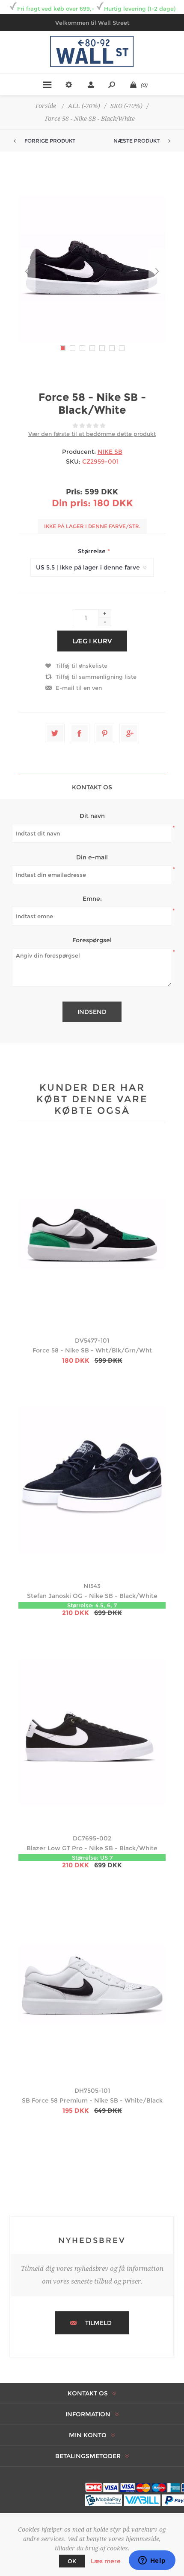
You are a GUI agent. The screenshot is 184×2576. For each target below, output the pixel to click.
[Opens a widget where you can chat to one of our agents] (152, 2561)
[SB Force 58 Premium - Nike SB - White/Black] (92, 1984)
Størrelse (93, 551)
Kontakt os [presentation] (92, 787)
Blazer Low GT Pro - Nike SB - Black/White (92, 1848)
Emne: (92, 899)
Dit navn (92, 816)
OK (72, 2561)
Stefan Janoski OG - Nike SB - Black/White (92, 1596)
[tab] (92, 787)
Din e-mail (92, 857)
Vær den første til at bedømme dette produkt (92, 434)
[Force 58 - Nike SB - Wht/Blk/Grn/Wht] (92, 1234)
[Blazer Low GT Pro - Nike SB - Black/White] (92, 1732)
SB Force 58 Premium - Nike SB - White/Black (92, 2100)
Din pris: (71, 503)
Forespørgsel (92, 940)
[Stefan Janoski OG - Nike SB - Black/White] (92, 1480)
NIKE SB (110, 452)
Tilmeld (98, 2323)
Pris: (74, 492)
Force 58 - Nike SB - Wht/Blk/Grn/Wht (92, 1350)
